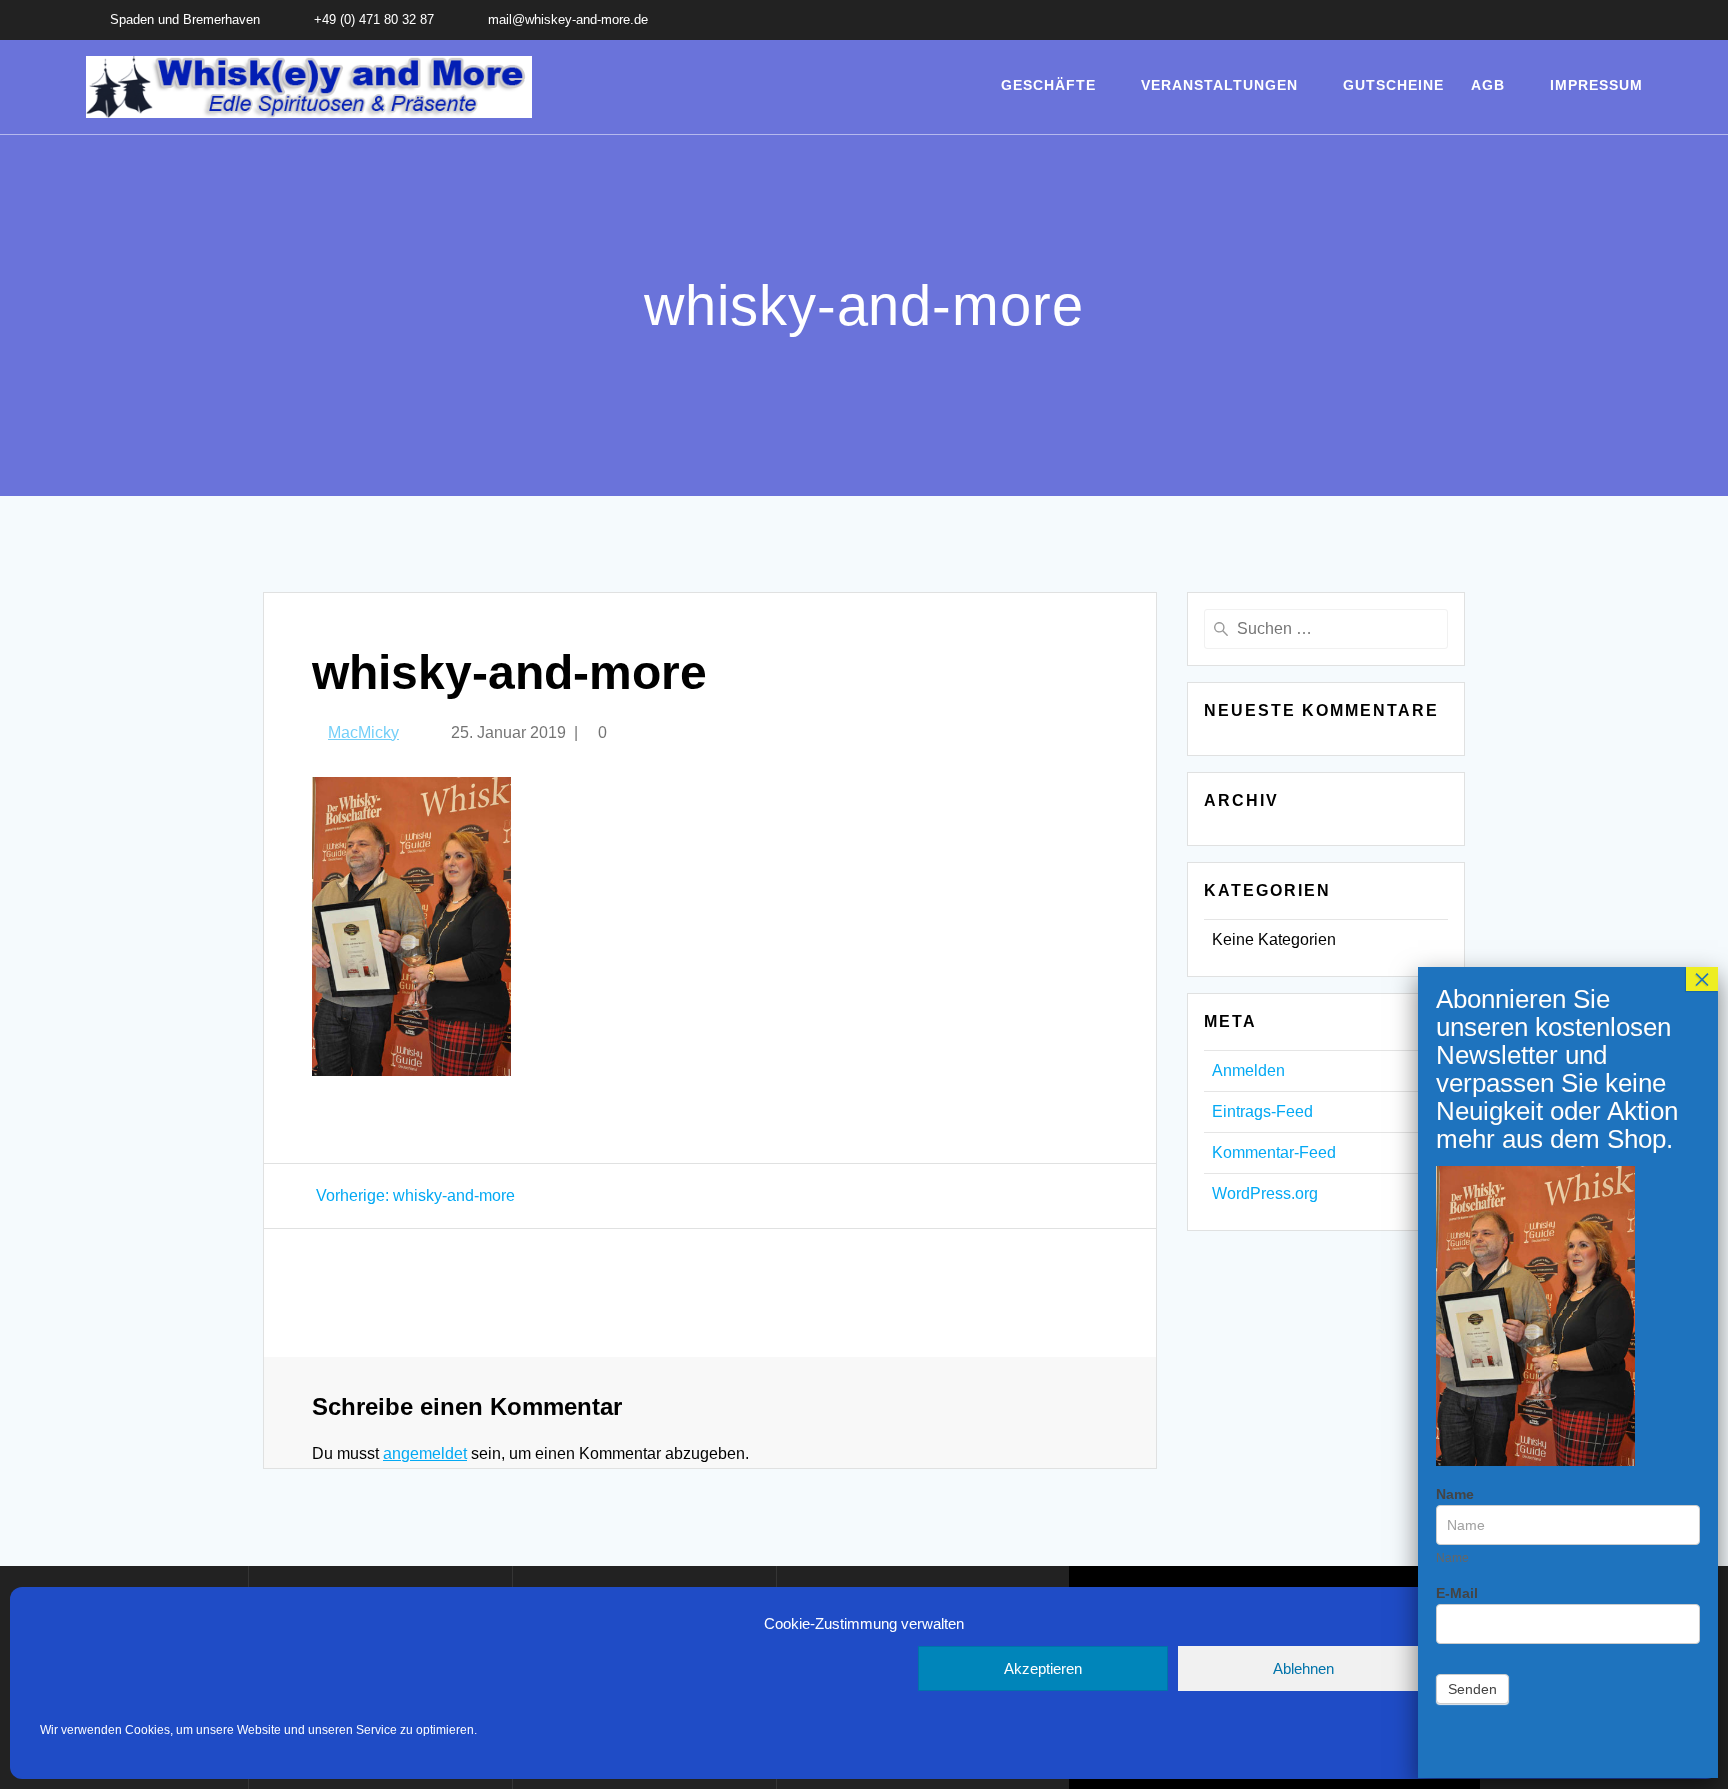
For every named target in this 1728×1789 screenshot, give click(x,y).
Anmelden (1248, 1070)
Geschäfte (1048, 85)
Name (1455, 1494)
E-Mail (1457, 1593)
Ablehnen (1303, 1668)
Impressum (1596, 85)
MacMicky (363, 732)
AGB (1488, 85)
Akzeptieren (1043, 1668)
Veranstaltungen (1219, 85)
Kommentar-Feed (1274, 1152)
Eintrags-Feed (1262, 1111)
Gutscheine (1393, 85)
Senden (1472, 1689)
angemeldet (425, 1453)
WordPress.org (1265, 1193)
